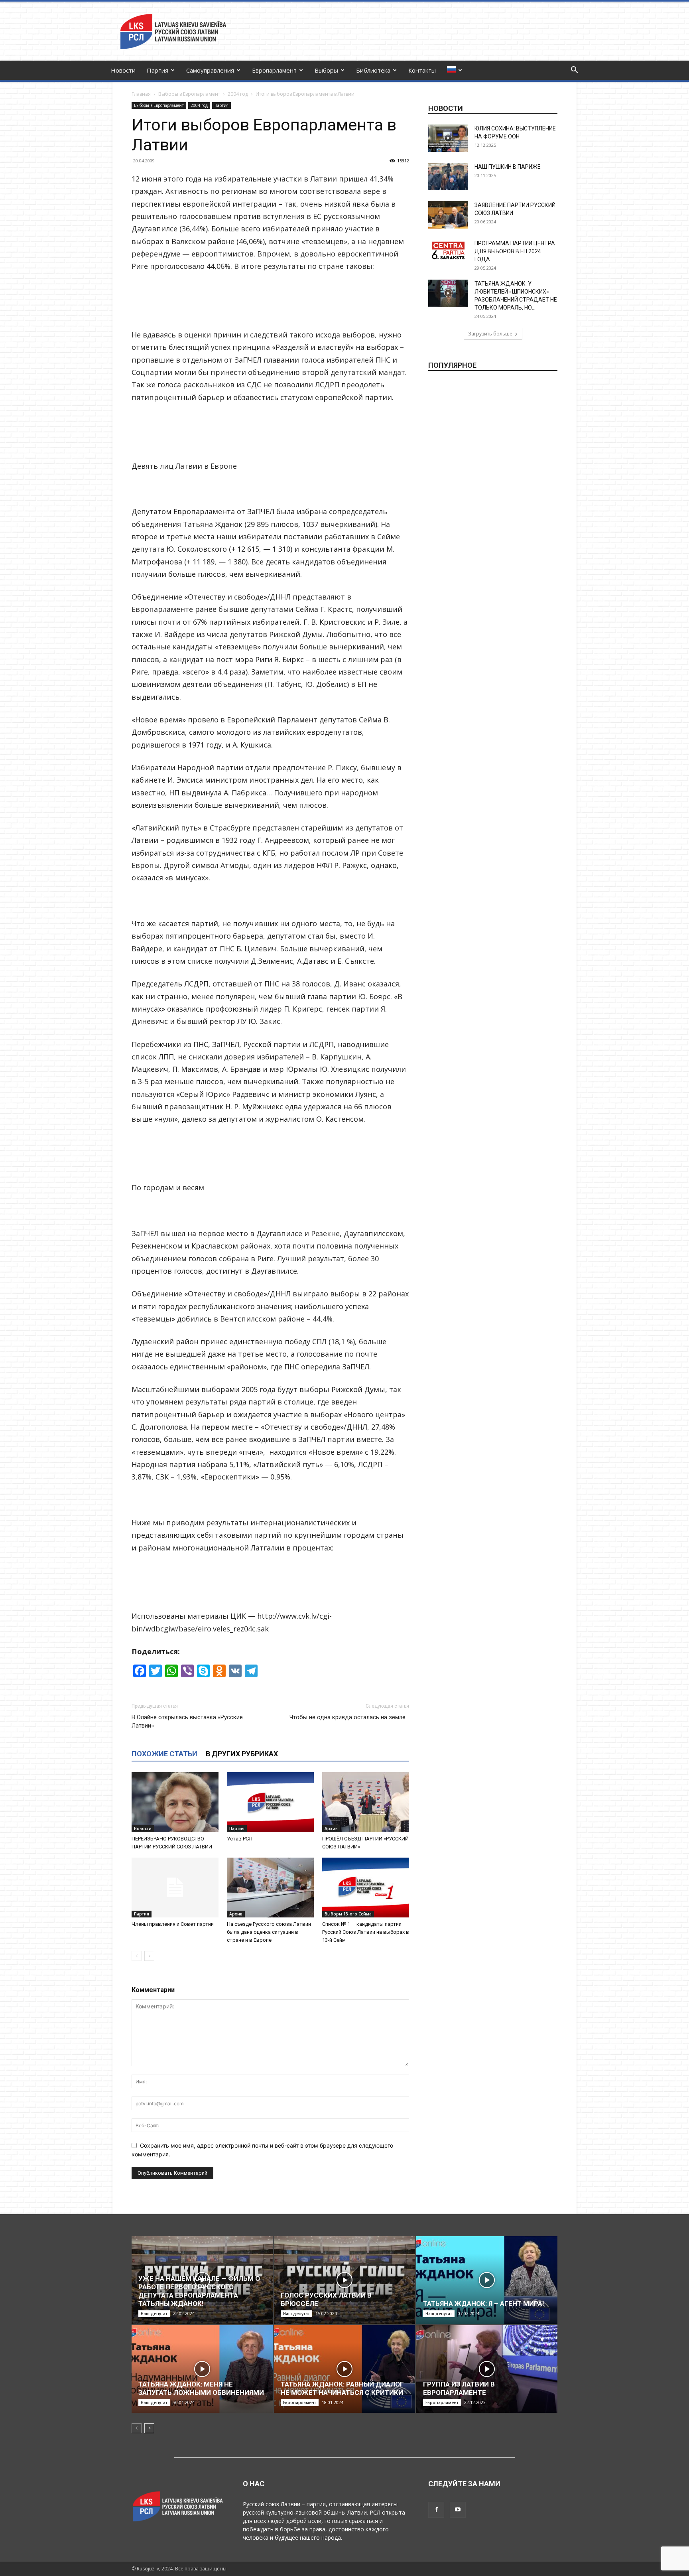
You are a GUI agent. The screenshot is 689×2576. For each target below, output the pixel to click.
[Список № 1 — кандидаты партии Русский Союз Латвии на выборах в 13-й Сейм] (366, 1888)
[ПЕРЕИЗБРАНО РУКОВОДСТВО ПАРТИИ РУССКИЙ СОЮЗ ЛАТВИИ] (175, 1802)
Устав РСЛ (240, 1839)
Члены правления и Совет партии (173, 1924)
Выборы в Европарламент (189, 94)
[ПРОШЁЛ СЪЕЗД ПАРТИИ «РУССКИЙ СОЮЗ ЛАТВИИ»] (366, 1802)
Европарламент (274, 70)
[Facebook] (436, 2510)
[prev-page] (137, 1956)
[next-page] (149, 1956)
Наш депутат (154, 2314)
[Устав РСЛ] (270, 1802)
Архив (331, 1828)
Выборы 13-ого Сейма (348, 1914)
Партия (157, 70)
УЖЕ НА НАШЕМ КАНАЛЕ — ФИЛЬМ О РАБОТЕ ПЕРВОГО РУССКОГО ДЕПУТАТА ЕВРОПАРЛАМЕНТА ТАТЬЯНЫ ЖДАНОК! (199, 2291)
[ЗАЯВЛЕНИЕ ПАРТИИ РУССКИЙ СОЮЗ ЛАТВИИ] (448, 215)
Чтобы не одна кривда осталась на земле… (349, 1717)
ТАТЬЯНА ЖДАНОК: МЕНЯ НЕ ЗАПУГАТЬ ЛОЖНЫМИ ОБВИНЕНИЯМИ (201, 2388)
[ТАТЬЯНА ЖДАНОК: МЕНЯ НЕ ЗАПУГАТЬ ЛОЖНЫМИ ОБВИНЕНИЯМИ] (202, 2369)
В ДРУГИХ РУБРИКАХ (242, 1754)
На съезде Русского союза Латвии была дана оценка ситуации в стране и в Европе (269, 1932)
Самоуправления (210, 70)
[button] (574, 71)
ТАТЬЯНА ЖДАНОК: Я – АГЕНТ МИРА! (484, 2304)
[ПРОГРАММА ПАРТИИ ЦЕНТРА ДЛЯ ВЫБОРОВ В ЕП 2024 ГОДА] (448, 250)
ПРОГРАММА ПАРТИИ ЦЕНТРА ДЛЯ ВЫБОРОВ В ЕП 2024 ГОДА (515, 251)
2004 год (238, 94)
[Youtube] (458, 2510)
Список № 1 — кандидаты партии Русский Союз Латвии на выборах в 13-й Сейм (366, 1932)
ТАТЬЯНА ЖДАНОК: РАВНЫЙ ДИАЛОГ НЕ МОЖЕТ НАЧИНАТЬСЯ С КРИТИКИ (342, 2388)
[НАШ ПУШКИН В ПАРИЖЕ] (448, 177)
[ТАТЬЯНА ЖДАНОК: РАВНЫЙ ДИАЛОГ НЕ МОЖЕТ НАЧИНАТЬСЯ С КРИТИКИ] (344, 2369)
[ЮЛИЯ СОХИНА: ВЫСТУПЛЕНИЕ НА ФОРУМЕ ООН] (448, 138)
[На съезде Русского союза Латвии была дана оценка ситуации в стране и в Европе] (270, 1888)
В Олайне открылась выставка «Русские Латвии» (187, 1721)
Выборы (326, 70)
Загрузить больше (490, 334)
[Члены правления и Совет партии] (175, 1888)
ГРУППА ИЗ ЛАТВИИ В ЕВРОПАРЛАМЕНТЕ (459, 2388)
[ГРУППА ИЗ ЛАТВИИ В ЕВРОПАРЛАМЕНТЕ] (487, 2369)
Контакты (422, 70)
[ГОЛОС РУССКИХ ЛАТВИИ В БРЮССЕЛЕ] (344, 2280)
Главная (141, 94)
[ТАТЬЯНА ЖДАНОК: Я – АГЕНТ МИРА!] (487, 2280)
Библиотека (373, 70)
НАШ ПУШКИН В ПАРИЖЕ (508, 167)
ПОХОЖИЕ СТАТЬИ (164, 1754)
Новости (123, 70)
